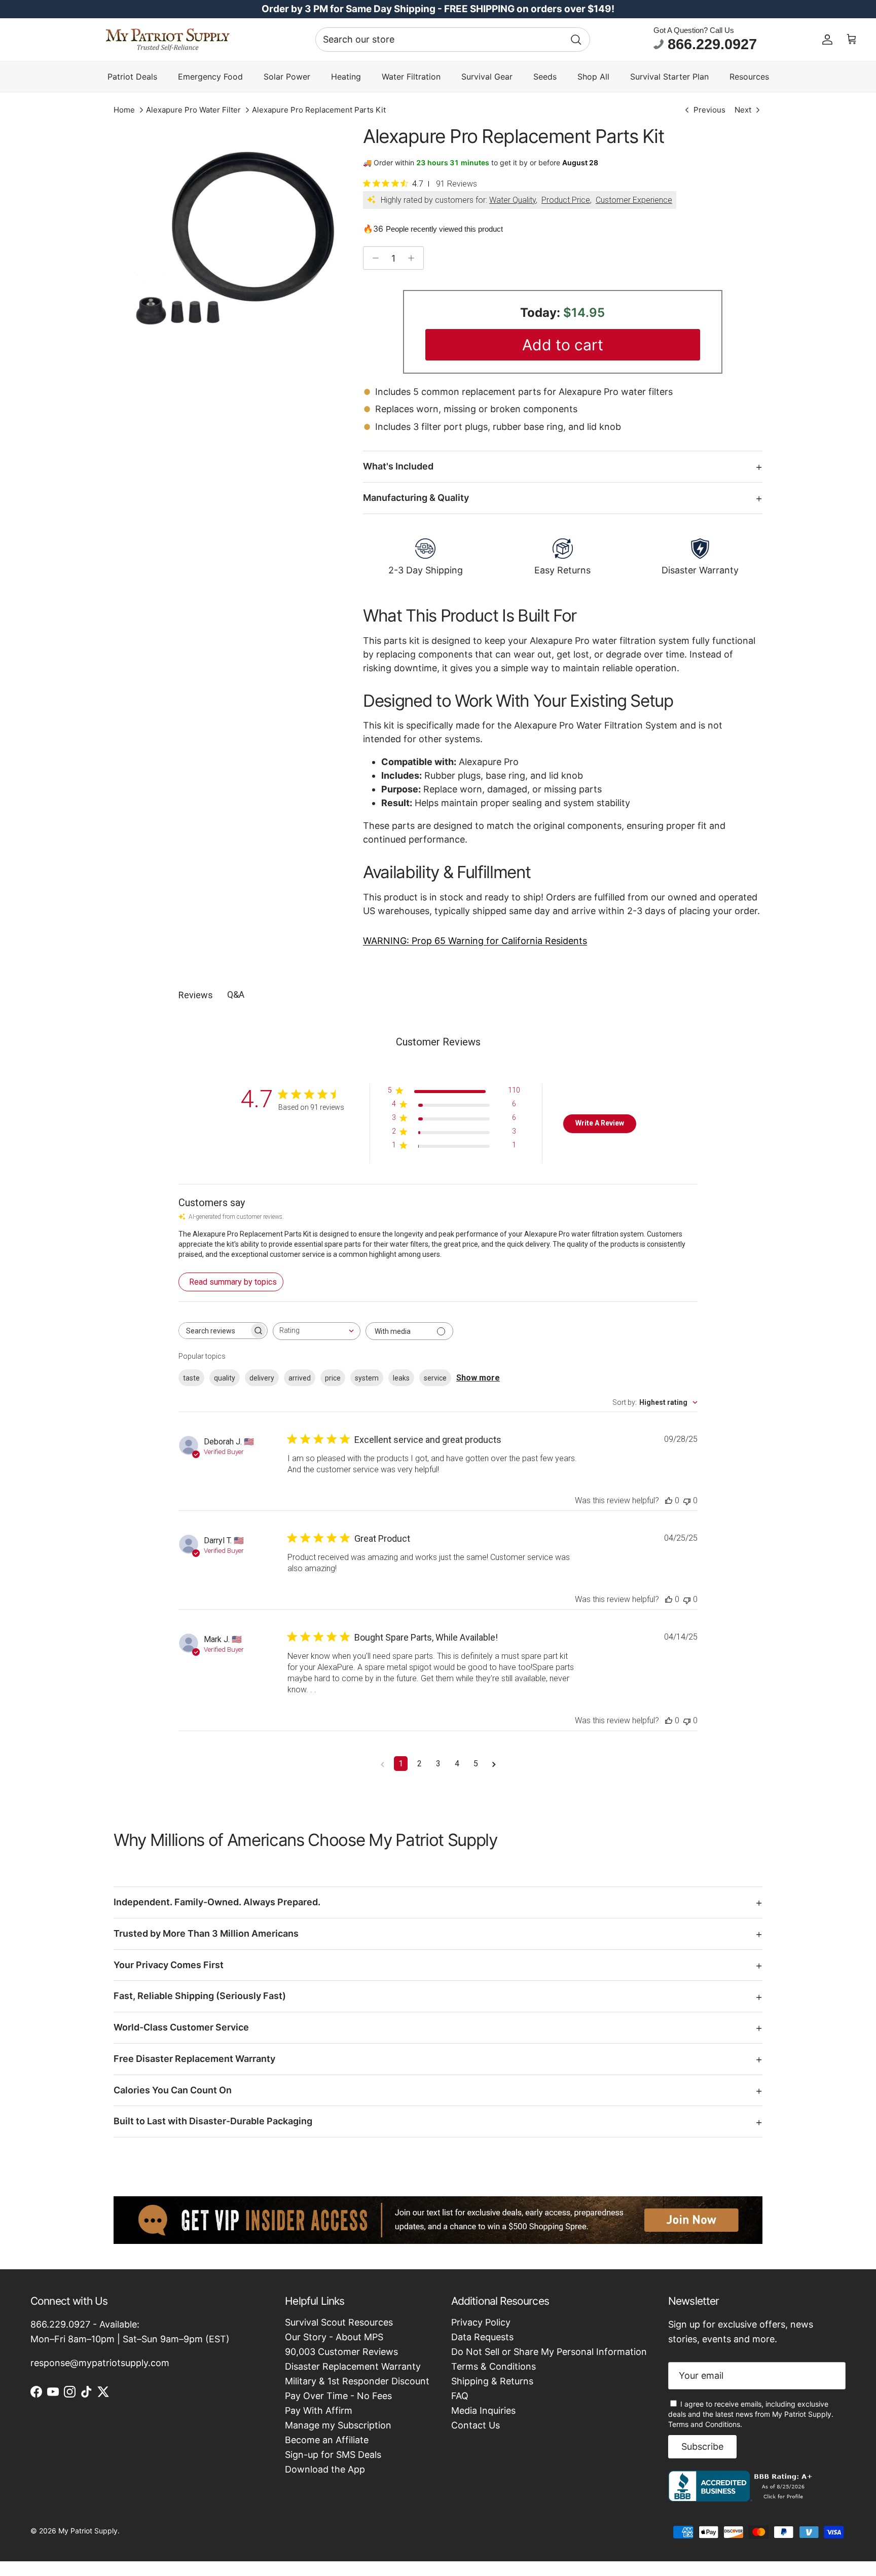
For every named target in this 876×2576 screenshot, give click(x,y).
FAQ (460, 2396)
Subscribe (702, 2446)
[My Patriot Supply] (168, 40)
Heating (346, 77)
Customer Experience (634, 200)
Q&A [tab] (236, 994)
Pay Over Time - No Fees (338, 2396)
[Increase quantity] (414, 258)
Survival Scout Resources (339, 2322)
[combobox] (453, 40)
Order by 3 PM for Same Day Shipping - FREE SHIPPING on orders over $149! (438, 9)
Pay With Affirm (319, 2410)
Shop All (593, 77)
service (435, 1378)
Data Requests (482, 2337)
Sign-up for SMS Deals (333, 2455)
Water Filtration (411, 77)
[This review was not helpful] (687, 1500)
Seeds (545, 77)
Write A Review (600, 1123)
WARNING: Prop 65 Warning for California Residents (475, 941)
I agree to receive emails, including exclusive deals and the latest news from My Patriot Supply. (751, 2414)
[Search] (576, 40)
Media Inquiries (483, 2410)
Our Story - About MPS (334, 2337)
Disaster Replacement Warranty (353, 2366)
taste (191, 1378)
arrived (300, 1378)
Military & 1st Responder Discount (357, 2381)
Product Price (566, 200)
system (367, 1378)
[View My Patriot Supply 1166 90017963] (742, 2498)
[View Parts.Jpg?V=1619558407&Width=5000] (227, 239)
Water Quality (513, 200)
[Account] (827, 40)
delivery (262, 1378)
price (333, 1378)
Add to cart (563, 345)
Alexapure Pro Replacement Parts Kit (319, 110)
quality (225, 1378)
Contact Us (476, 2425)
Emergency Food (210, 77)
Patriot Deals (132, 77)
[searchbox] (214, 1331)
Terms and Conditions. (705, 2424)
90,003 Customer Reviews (341, 2352)
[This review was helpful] (669, 1500)
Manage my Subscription (338, 2425)
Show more (478, 1378)
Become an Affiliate (327, 2440)
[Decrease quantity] (373, 258)
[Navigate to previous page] (382, 1764)
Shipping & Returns (492, 2381)
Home (124, 110)
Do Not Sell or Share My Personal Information (549, 2352)
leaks (401, 1378)
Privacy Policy (481, 2322)
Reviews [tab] (196, 995)
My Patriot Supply (88, 2531)
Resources (749, 77)
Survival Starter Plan (669, 77)
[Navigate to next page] (494, 1764)
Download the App (325, 2469)
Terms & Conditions (494, 2366)
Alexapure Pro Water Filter (193, 110)
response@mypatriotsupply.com (100, 2363)
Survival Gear (487, 77)
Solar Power (287, 77)
